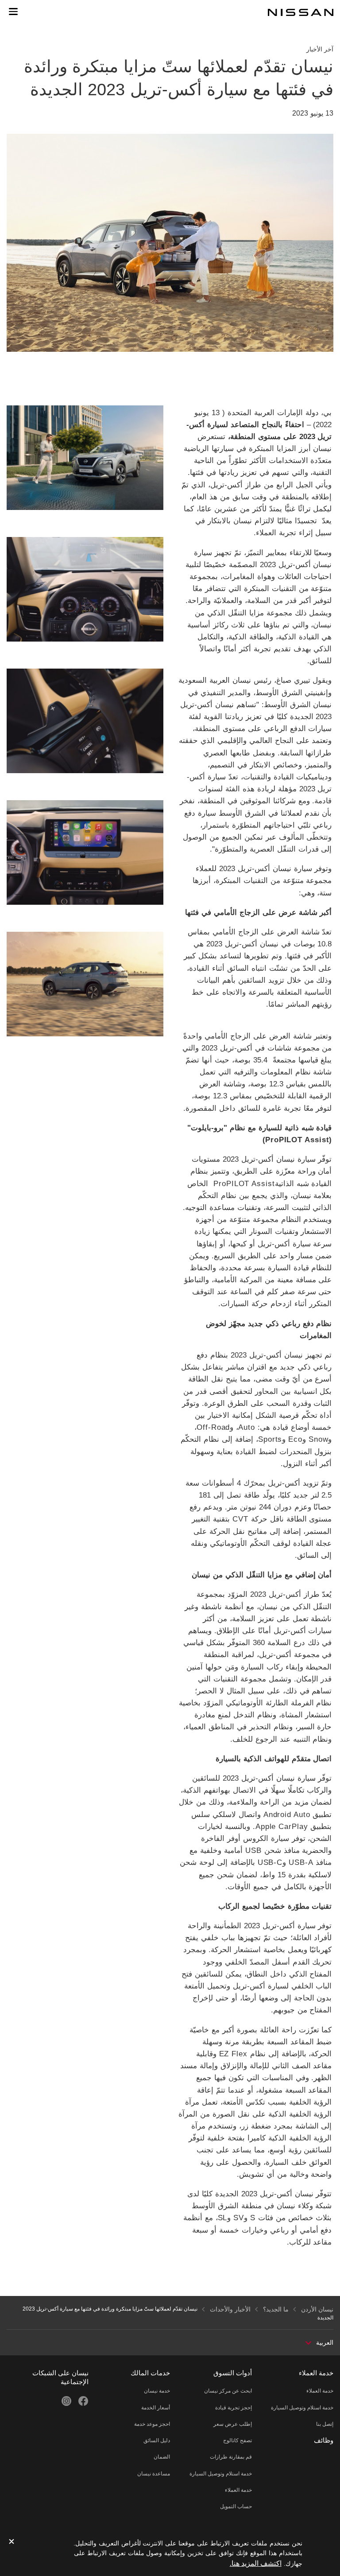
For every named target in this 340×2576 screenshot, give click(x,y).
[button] (13, 12)
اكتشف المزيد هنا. (256, 2563)
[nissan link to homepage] (301, 12)
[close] (12, 2542)
